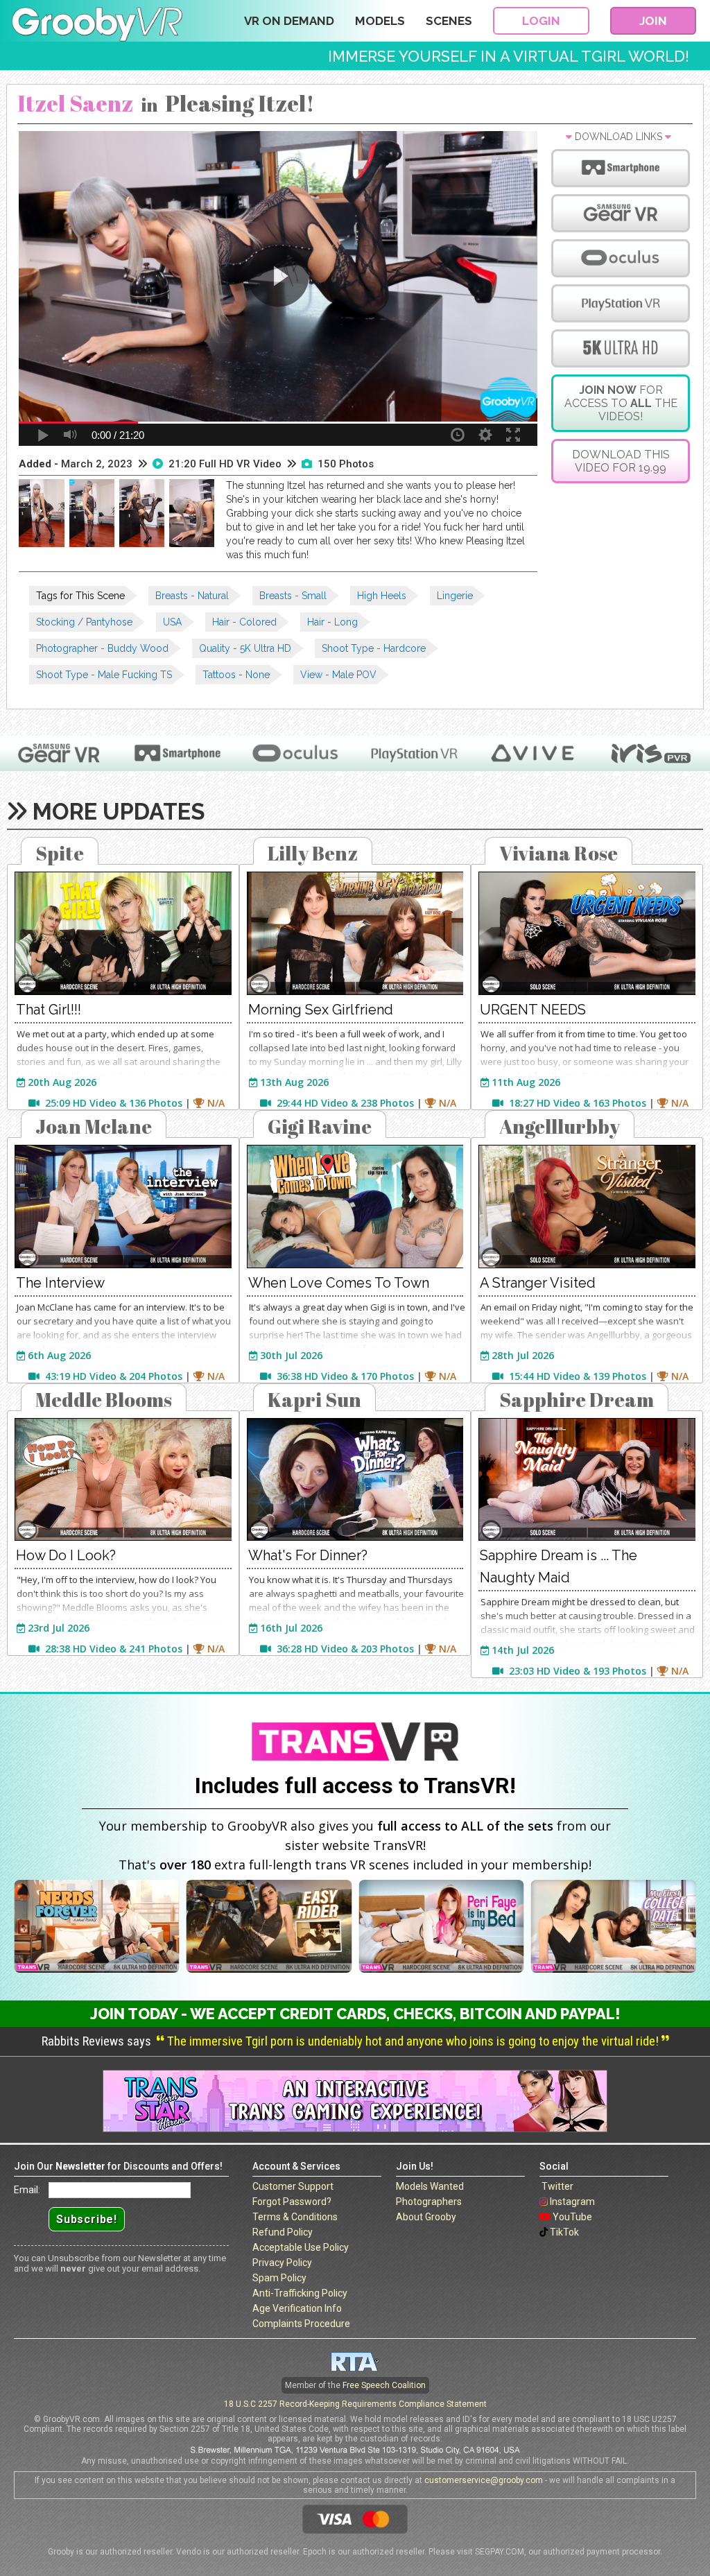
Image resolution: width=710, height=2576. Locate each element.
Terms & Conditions (295, 2217)
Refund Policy (283, 2232)
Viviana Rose (559, 853)
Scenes (449, 21)
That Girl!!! (49, 1010)
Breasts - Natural (192, 596)
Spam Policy (279, 2278)
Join (653, 21)
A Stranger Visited (538, 1283)
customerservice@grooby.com (484, 2480)
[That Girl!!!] (123, 933)
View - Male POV (338, 675)
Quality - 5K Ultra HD (245, 648)
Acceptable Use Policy (301, 2247)
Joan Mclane (94, 1126)
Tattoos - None (236, 675)
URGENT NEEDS (533, 1010)
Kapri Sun (314, 1399)
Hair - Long (332, 622)
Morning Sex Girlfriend (321, 1010)
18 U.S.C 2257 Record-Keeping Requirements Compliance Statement (355, 2404)
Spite (60, 853)
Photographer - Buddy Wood (102, 648)
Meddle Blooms (104, 1399)
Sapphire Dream (577, 1399)
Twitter (557, 2186)
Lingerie (455, 596)
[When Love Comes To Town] (355, 1207)
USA (172, 622)
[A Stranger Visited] (587, 1207)
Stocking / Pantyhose (84, 622)
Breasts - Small (293, 596)
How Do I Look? (66, 1555)
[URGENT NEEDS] (587, 933)
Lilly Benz (313, 853)
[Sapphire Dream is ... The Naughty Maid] (587, 1480)
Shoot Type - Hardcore (374, 648)
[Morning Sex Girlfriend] (355, 933)
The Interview (60, 1283)
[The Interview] (123, 1207)
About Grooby (426, 2217)
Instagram (572, 2202)
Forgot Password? (292, 2202)
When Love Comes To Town (339, 1283)
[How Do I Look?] (123, 1480)
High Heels (382, 596)
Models (380, 21)
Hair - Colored (244, 622)
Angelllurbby (560, 1126)
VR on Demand (289, 21)
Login (541, 21)
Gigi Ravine (320, 1126)
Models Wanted (430, 2186)
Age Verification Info (297, 2308)
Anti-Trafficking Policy (300, 2293)
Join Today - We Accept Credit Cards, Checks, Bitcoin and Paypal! (355, 2014)
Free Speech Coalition (384, 2385)
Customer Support (293, 2186)
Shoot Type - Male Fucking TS (104, 675)
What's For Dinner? (308, 1555)
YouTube (572, 2217)
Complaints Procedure (301, 2324)
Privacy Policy (282, 2263)
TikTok (564, 2232)
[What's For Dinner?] (355, 1480)
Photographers (429, 2202)
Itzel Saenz (75, 103)
